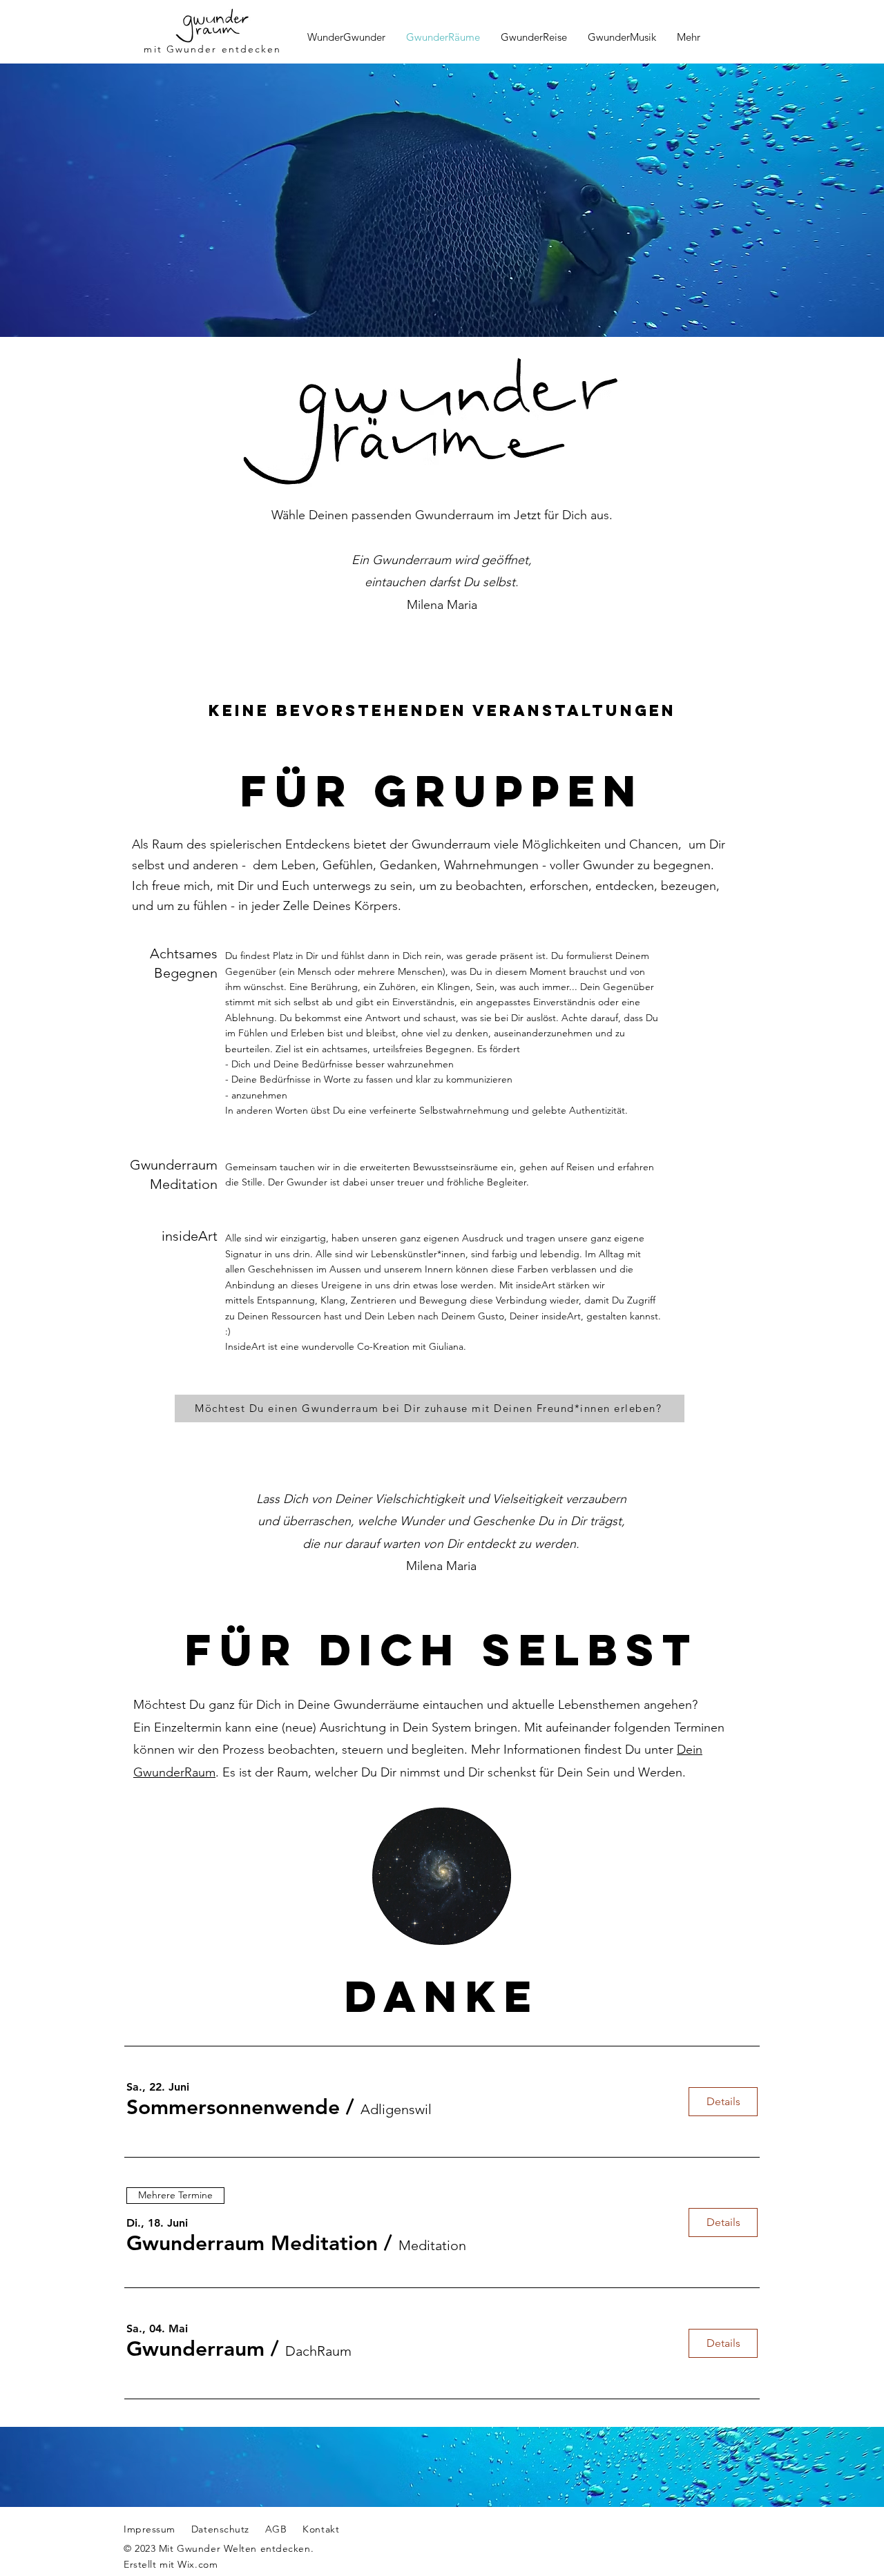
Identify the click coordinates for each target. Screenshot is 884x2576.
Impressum (150, 2529)
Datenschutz (220, 2529)
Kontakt (314, 2529)
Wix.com (198, 2564)
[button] (233, 2107)
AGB (276, 2529)
